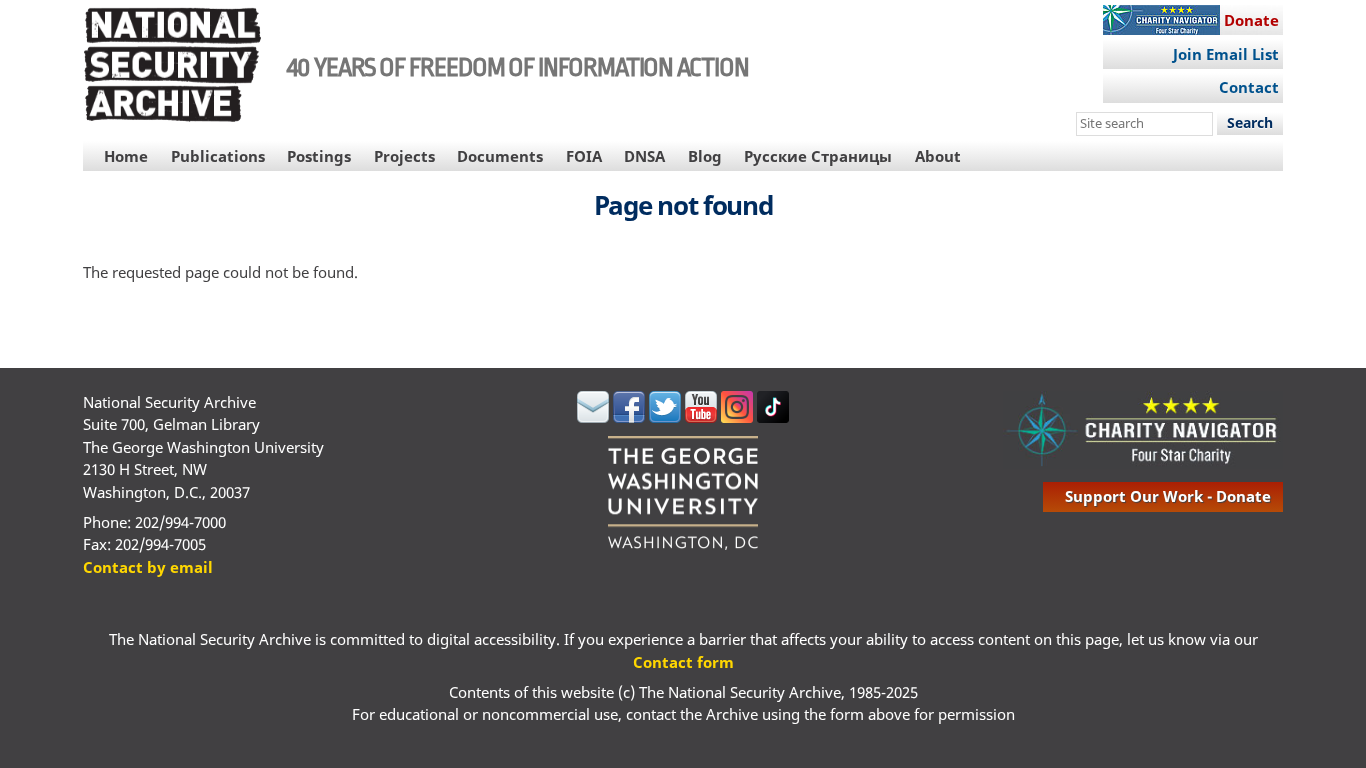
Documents (500, 156)
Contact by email (148, 567)
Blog (705, 156)
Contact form (683, 662)
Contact (1249, 87)
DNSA (644, 156)
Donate (1251, 20)
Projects (404, 156)
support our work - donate (1168, 496)
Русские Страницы (818, 156)
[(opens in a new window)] (593, 417)
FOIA (584, 156)
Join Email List (1226, 54)
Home (126, 156)
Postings (319, 156)
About (938, 156)
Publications (218, 156)
